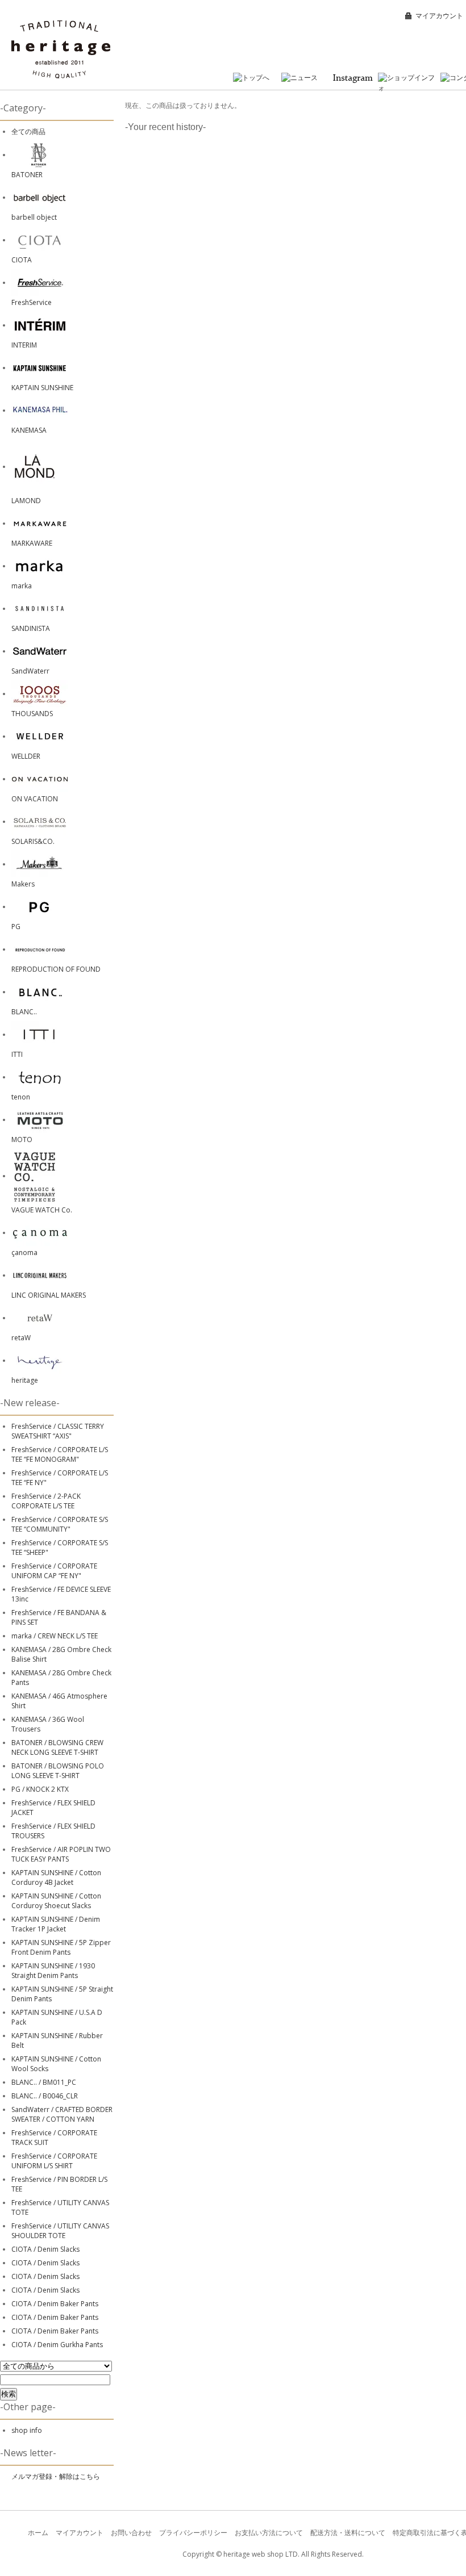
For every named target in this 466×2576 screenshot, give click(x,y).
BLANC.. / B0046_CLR (45, 2096)
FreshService (32, 302)
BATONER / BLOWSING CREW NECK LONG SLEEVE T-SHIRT (57, 1747)
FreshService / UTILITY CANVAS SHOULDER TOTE (60, 2231)
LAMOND (26, 501)
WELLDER (26, 756)
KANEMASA (29, 430)
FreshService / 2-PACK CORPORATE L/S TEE (46, 1501)
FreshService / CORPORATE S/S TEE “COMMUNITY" (60, 1524)
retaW (21, 1338)
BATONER (27, 175)
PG (16, 927)
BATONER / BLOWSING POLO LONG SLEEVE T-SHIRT (58, 1771)
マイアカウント (439, 16)
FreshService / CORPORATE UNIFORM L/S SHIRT (54, 2161)
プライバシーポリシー (193, 2533)
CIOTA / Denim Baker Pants (55, 2304)
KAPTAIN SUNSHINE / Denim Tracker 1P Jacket (56, 1924)
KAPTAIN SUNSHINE (42, 388)
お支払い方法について (269, 2533)
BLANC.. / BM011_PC (44, 2082)
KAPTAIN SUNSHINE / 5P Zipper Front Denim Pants (61, 1947)
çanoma (24, 1253)
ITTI (17, 1054)
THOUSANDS (32, 714)
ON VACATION (35, 799)
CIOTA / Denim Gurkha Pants (57, 2345)
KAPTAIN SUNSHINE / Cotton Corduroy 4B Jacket (56, 1877)
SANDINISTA (31, 628)
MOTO (22, 1139)
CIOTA (22, 260)
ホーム (38, 2533)
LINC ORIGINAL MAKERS (49, 1295)
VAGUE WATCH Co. (42, 1210)
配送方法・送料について (348, 2533)
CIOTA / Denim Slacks (45, 2249)
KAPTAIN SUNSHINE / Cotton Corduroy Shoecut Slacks (56, 1901)
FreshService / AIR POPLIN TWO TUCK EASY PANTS (61, 1854)
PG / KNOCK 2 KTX (40, 1789)
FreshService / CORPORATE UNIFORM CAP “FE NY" (54, 1571)
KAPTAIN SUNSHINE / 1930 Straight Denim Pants (53, 1971)
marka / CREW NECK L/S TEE (55, 1636)
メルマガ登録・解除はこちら (56, 2476)
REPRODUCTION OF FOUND (56, 969)
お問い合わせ (131, 2533)
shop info (27, 2430)
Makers (23, 884)
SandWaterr (30, 671)
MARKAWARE (32, 543)
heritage (25, 1380)
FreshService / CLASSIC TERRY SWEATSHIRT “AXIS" (58, 1431)
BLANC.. (24, 1012)
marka (22, 586)
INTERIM (24, 345)
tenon (21, 1097)
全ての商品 (28, 131)
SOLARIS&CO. (33, 841)
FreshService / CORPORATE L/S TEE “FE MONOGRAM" (60, 1454)
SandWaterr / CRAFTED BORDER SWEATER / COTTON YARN (62, 2114)
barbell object (34, 217)
